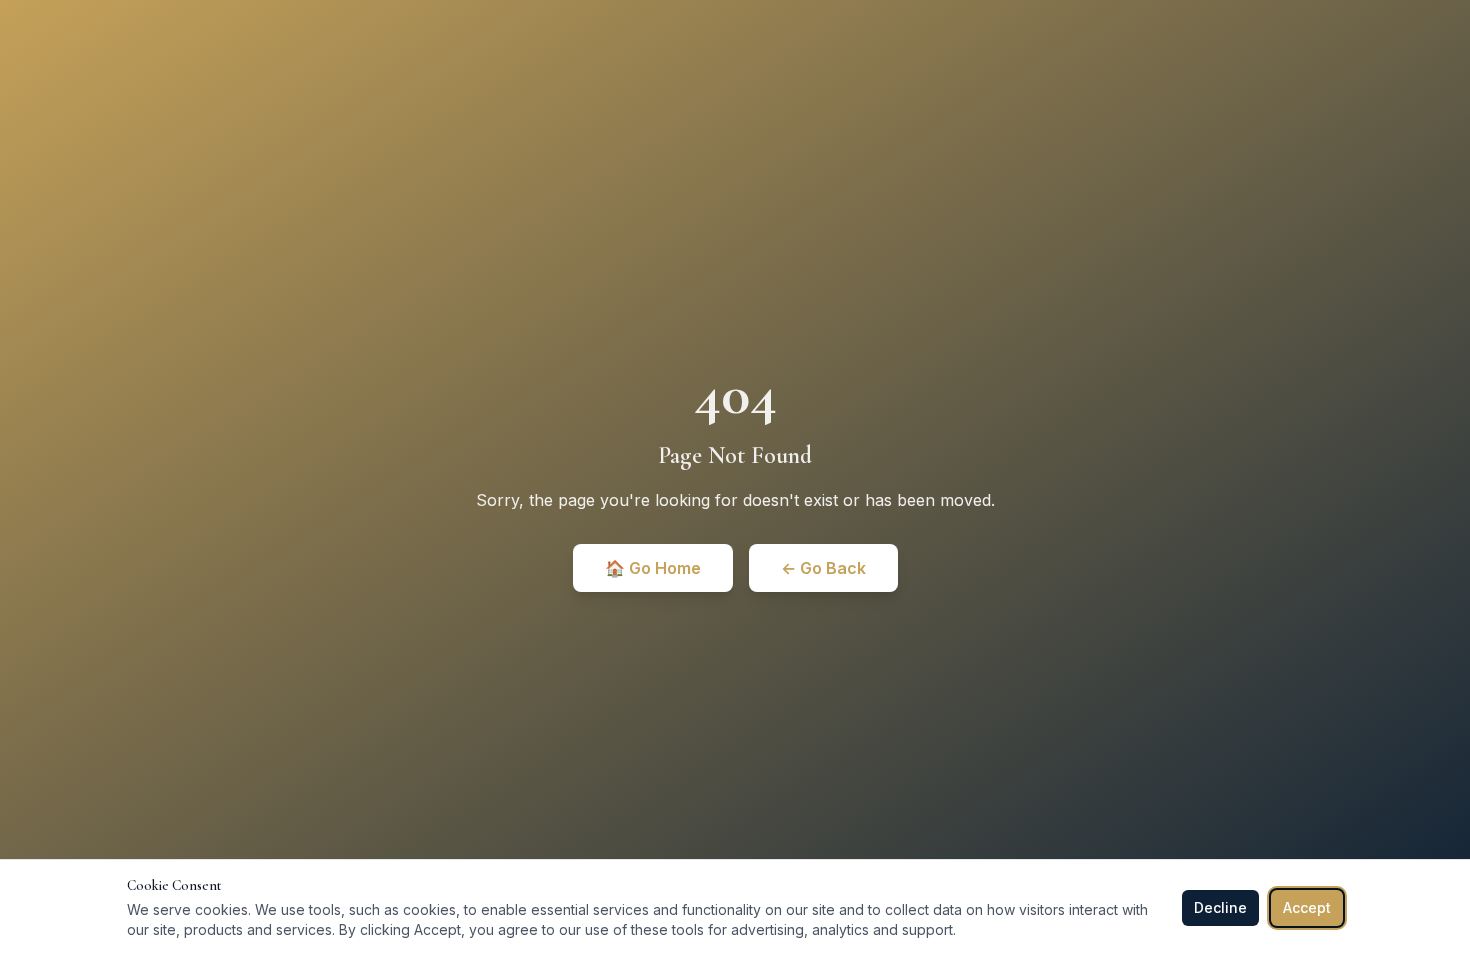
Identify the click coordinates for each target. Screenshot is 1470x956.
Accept (1307, 907)
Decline (1220, 907)
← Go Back (823, 568)
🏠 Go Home (653, 568)
